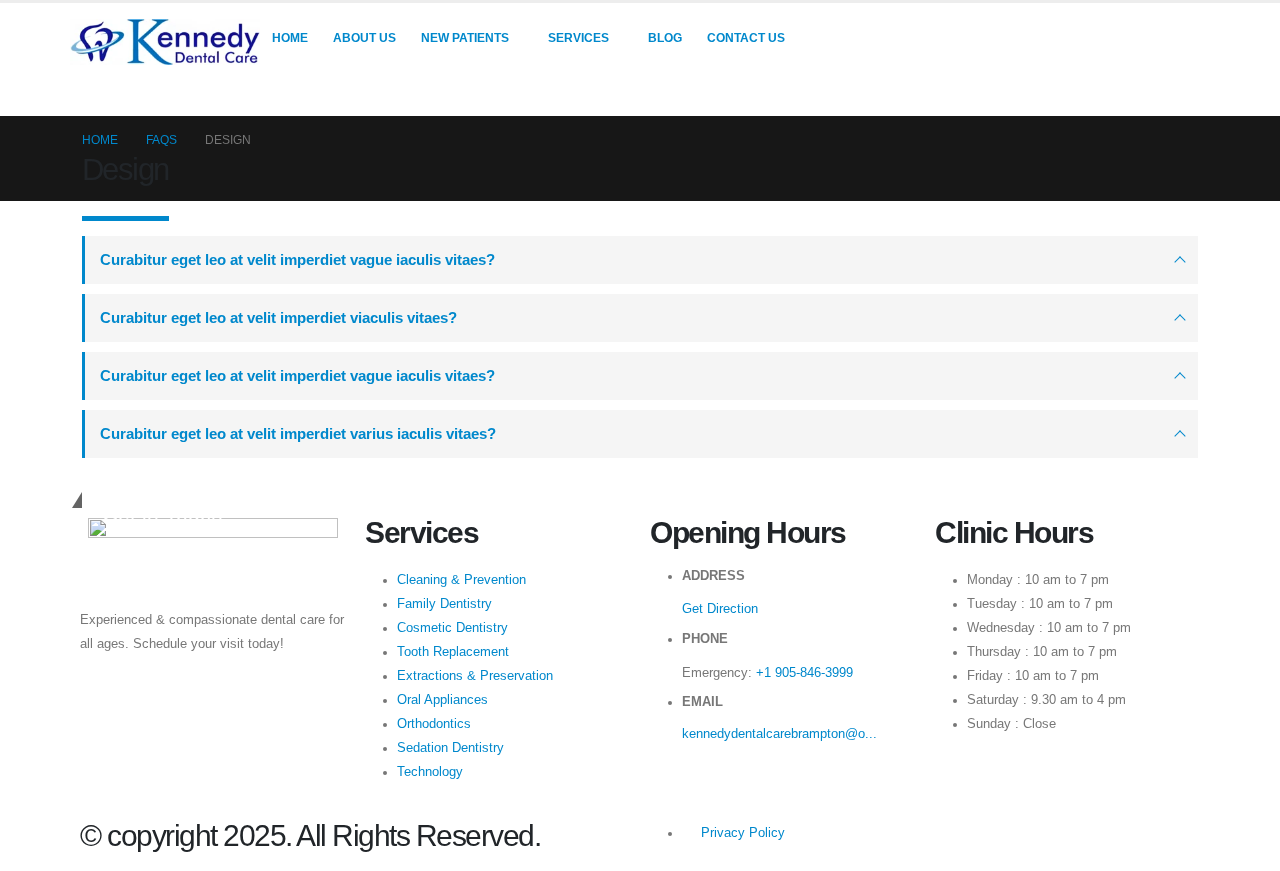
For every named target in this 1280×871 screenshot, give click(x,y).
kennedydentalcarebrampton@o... (779, 734)
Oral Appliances (442, 700)
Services (578, 38)
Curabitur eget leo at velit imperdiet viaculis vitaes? (278, 317)
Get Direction (720, 609)
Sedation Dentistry (450, 748)
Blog (665, 38)
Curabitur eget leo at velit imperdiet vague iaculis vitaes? (297, 259)
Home (290, 38)
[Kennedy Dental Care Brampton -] (165, 42)
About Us (364, 38)
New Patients (465, 38)
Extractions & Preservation (475, 676)
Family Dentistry (444, 604)
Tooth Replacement (453, 652)
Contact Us (746, 38)
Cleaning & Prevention (461, 580)
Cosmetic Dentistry (452, 628)
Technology (430, 772)
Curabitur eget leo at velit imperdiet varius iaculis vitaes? (298, 433)
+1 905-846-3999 (804, 673)
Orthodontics (434, 724)
